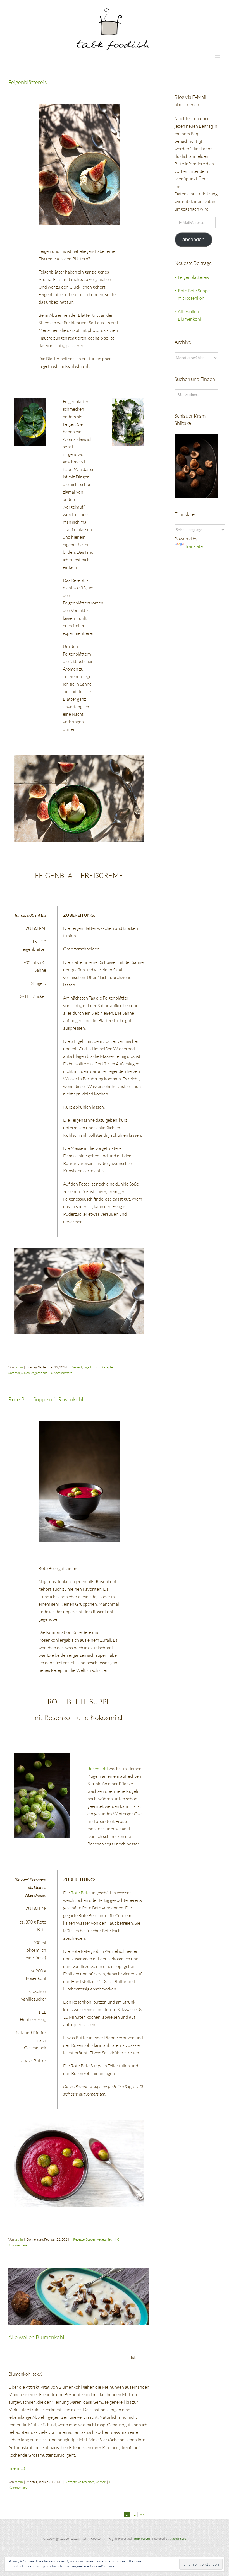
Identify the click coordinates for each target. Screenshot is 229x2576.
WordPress (178, 2538)
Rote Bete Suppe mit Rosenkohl (46, 1399)
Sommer (14, 1373)
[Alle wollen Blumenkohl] (79, 2296)
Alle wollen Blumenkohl (36, 2337)
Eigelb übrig (92, 1367)
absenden (193, 240)
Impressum (142, 2538)
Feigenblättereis (28, 82)
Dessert (77, 1367)
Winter (101, 2482)
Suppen (91, 2239)
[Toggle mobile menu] (218, 56)
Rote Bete (80, 1893)
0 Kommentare (62, 1373)
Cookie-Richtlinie (102, 2566)
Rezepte (107, 1367)
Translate (194, 546)
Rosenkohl (98, 1769)
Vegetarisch (39, 1373)
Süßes (25, 1373)
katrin (18, 1367)
